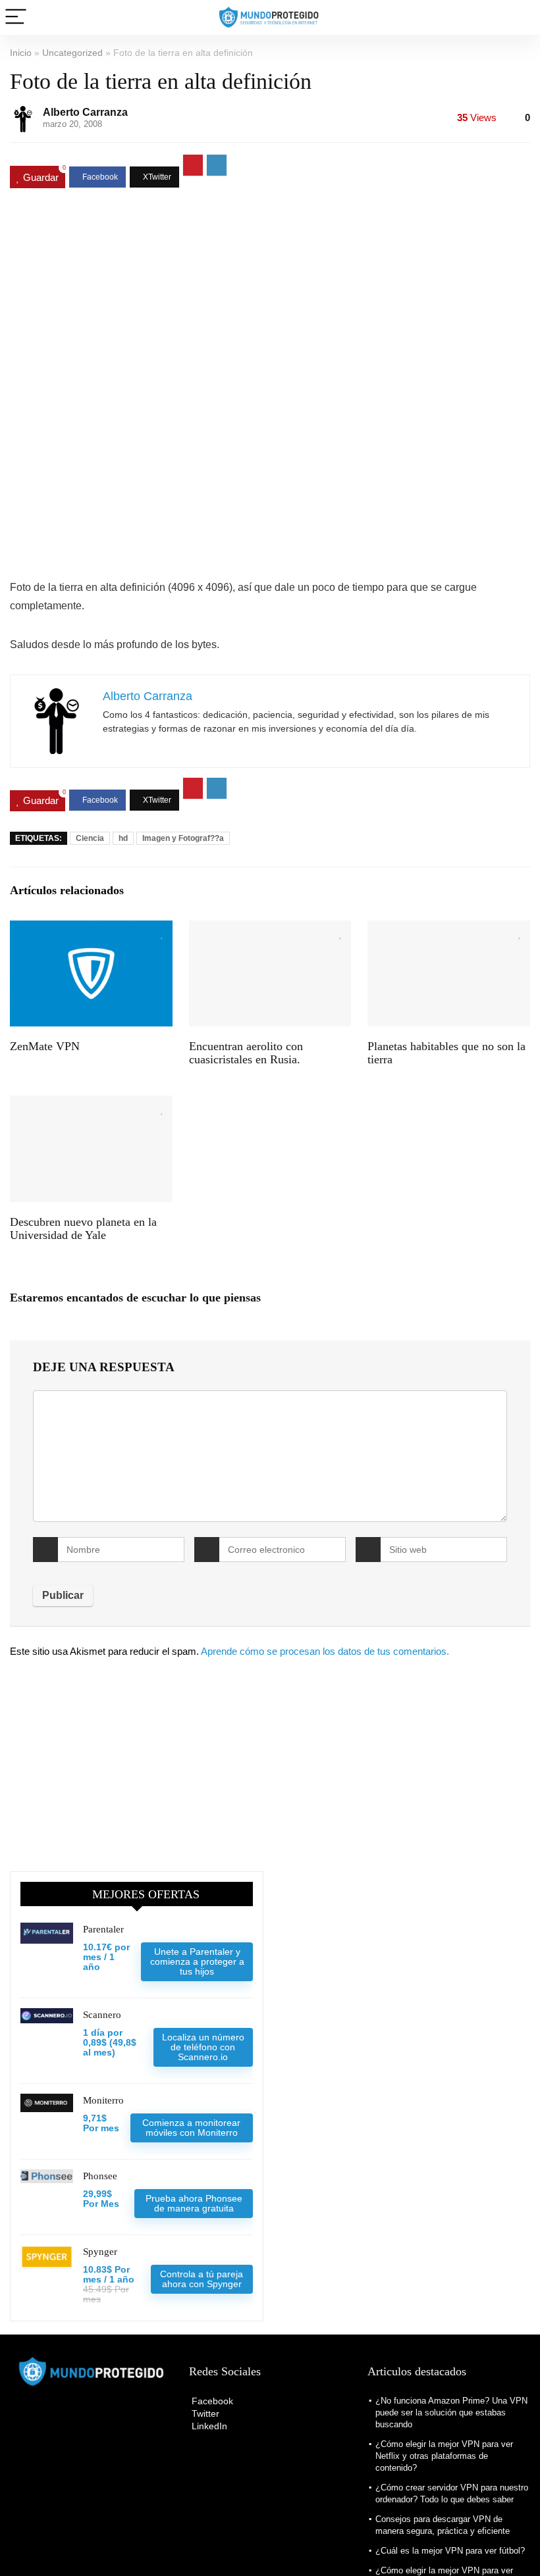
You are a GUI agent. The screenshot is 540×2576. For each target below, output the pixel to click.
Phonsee (100, 2176)
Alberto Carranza (85, 112)
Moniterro (103, 2100)
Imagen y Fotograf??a (183, 838)
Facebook (211, 2401)
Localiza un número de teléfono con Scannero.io (203, 2047)
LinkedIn (208, 2426)
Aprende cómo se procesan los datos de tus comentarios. (325, 1651)
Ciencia (90, 838)
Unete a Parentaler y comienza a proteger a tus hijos (197, 1961)
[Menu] (16, 17)
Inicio (21, 53)
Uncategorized (72, 53)
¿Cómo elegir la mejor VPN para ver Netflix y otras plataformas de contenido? (444, 2456)
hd (123, 838)
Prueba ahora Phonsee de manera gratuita (194, 2203)
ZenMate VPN (45, 1046)
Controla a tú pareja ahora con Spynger (202, 2279)
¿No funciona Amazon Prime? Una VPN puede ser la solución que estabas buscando (451, 2412)
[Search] (520, 17)
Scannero (102, 2015)
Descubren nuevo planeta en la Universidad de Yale (83, 1228)
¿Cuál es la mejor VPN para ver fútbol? (450, 2551)
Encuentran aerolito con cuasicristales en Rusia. (246, 1053)
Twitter (204, 2413)
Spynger (100, 2252)
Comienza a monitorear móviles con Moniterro (191, 2128)
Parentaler (103, 1929)
